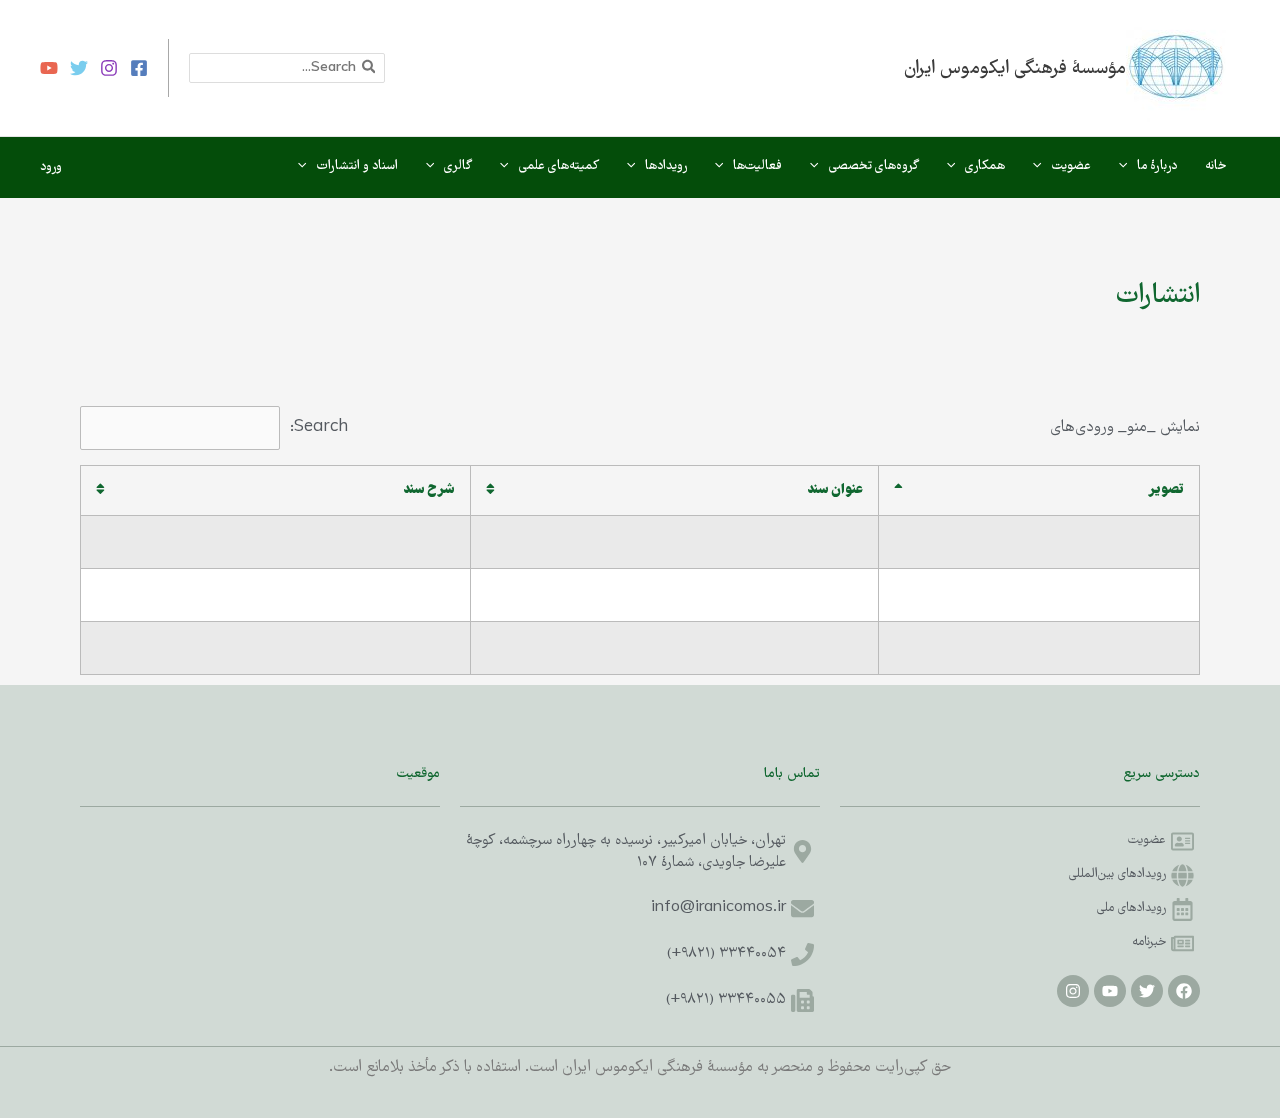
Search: (319, 427)
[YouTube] (49, 68)
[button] (1128, 167)
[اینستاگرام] (109, 68)
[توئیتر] (79, 68)
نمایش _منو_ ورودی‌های (1125, 428)
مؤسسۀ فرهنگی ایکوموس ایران (1015, 69)
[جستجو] (368, 68)
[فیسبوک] (139, 68)
